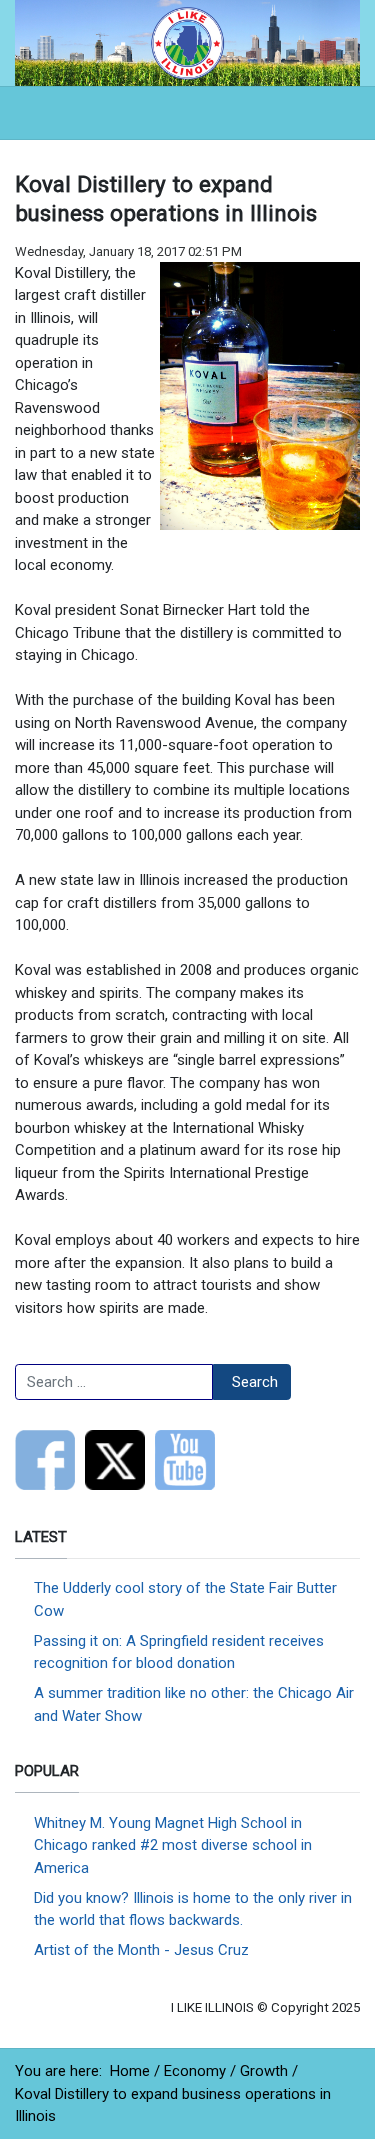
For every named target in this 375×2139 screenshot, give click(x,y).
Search (255, 1382)
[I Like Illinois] (187, 42)
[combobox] (114, 1382)
